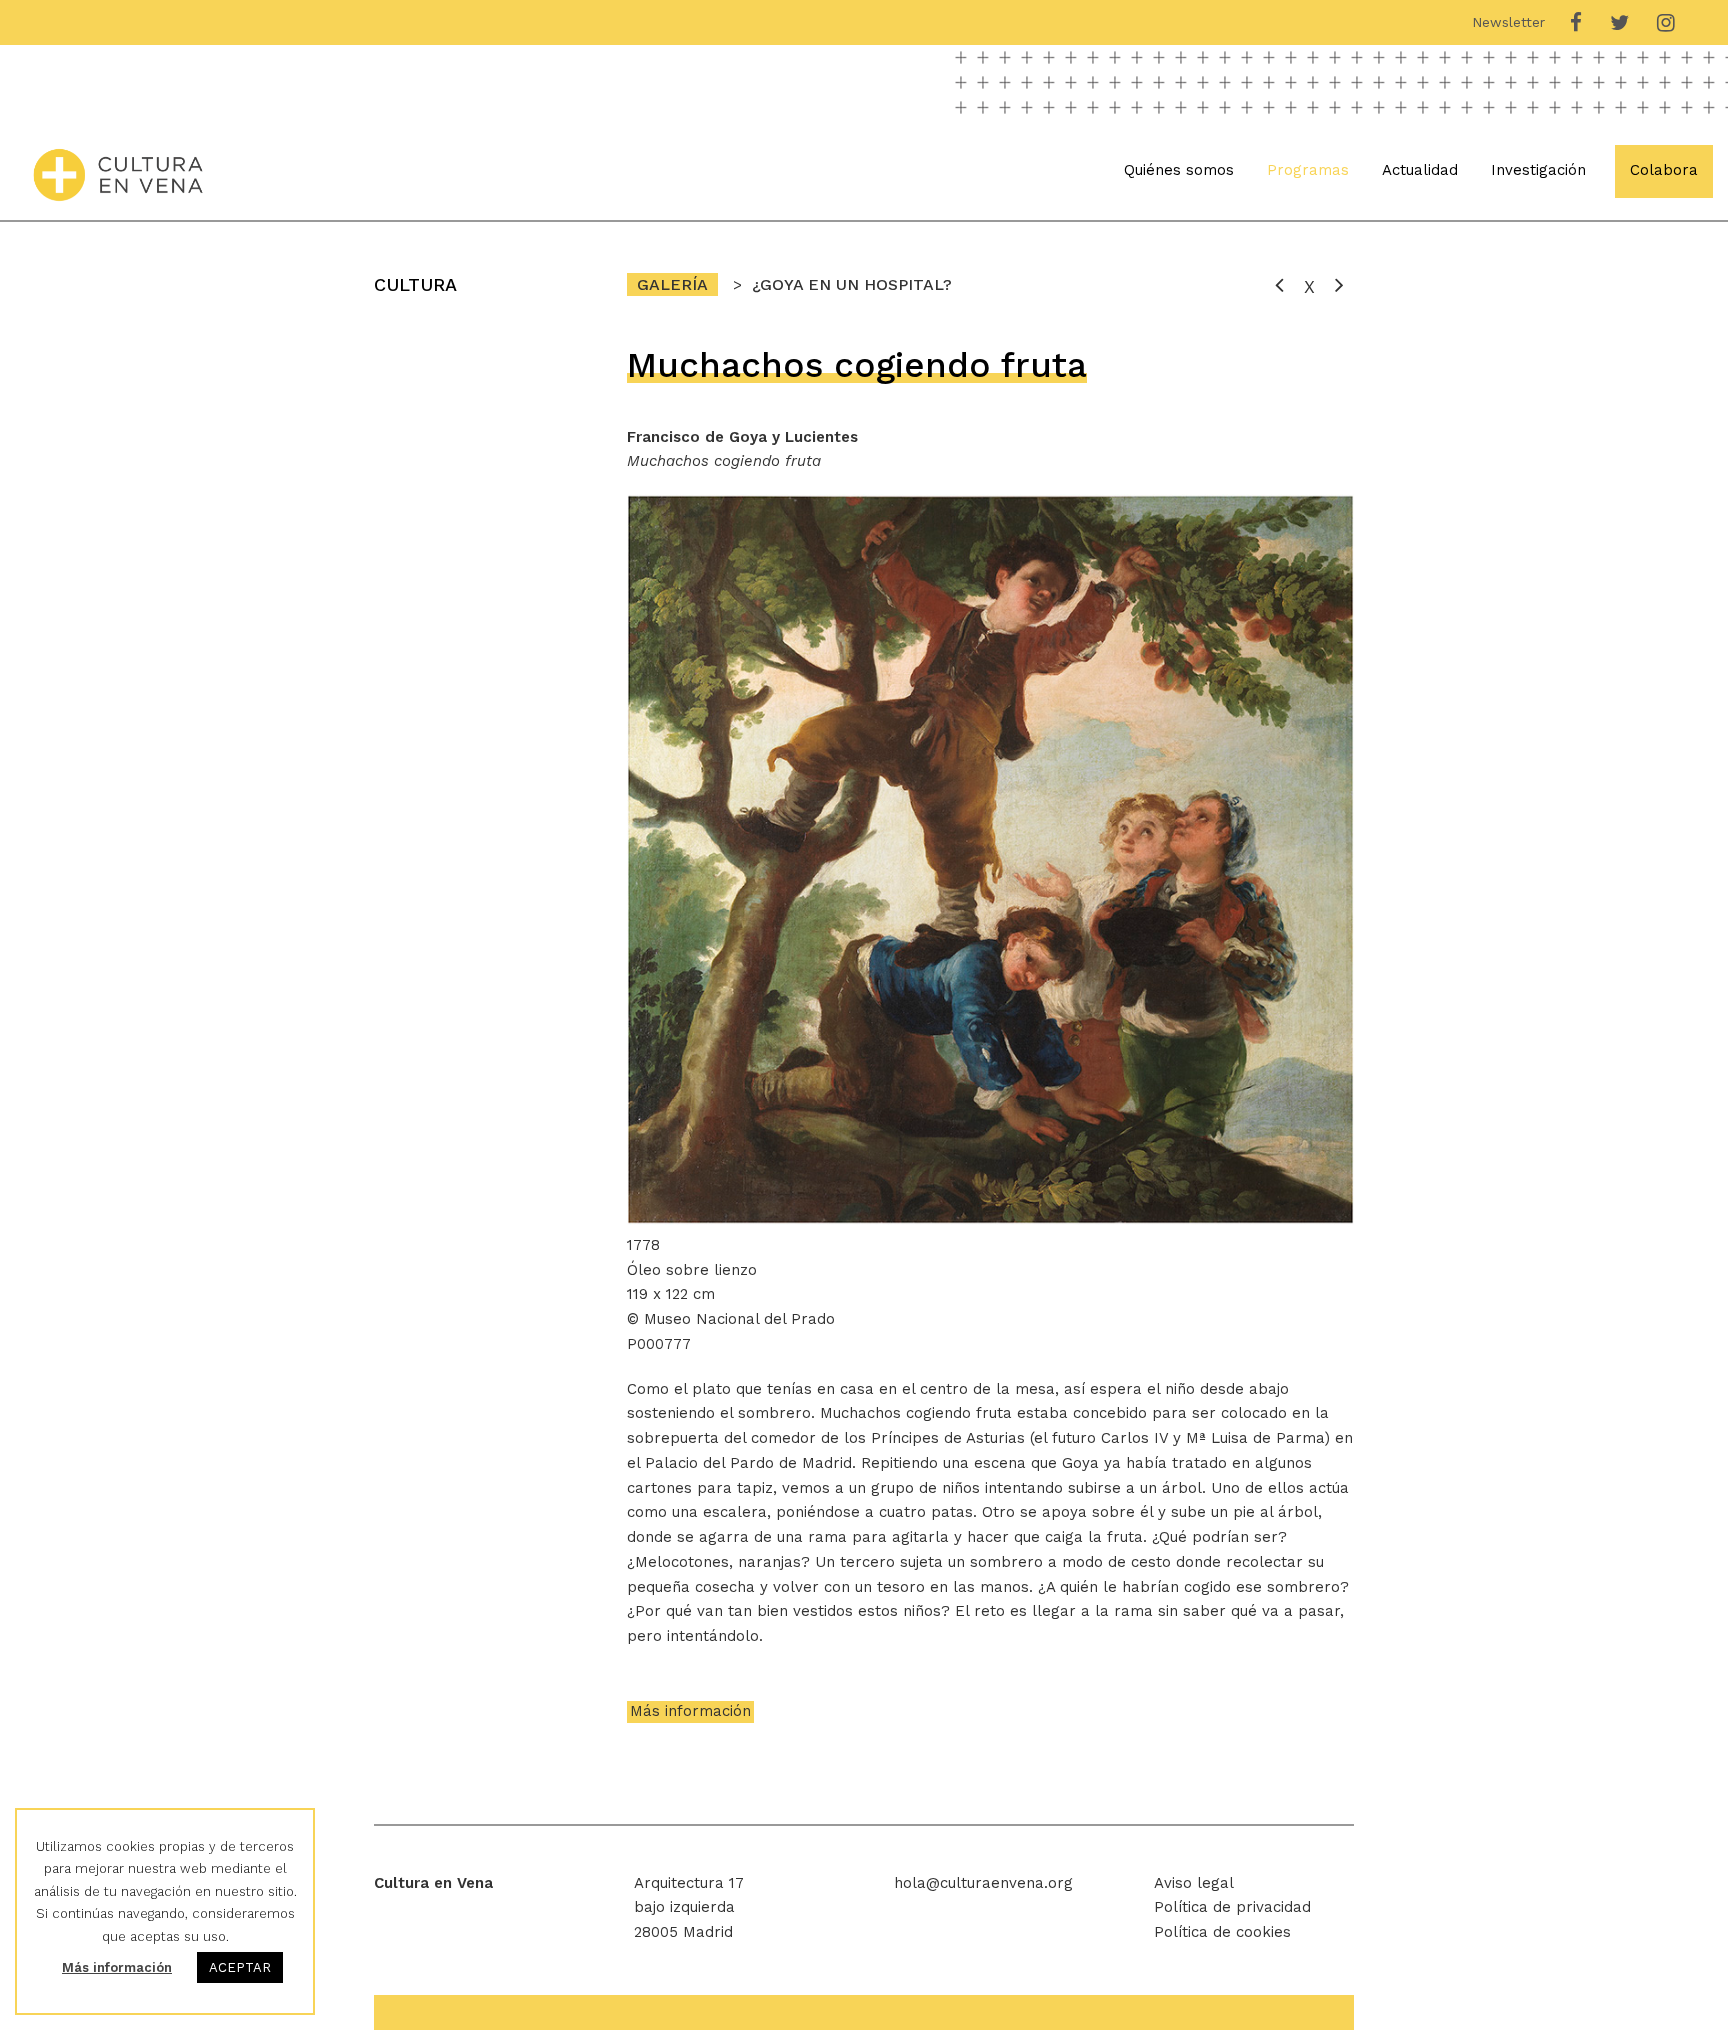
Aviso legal (1194, 1883)
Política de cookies (1222, 1932)
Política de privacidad (1232, 1907)
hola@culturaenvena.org (983, 1883)
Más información (690, 1711)
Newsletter (1508, 22)
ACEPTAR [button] (240, 1967)
